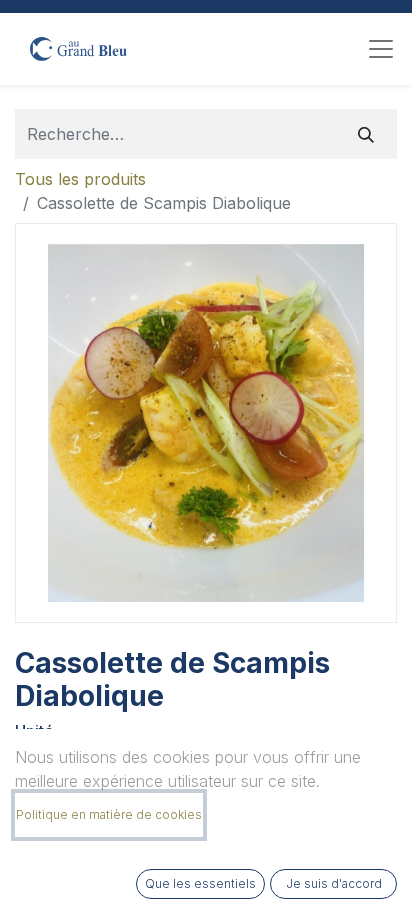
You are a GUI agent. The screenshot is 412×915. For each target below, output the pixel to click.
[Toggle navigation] (381, 49)
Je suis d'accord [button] (334, 883)
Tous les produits (80, 179)
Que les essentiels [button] (200, 883)
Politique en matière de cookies (109, 814)
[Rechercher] (366, 134)
